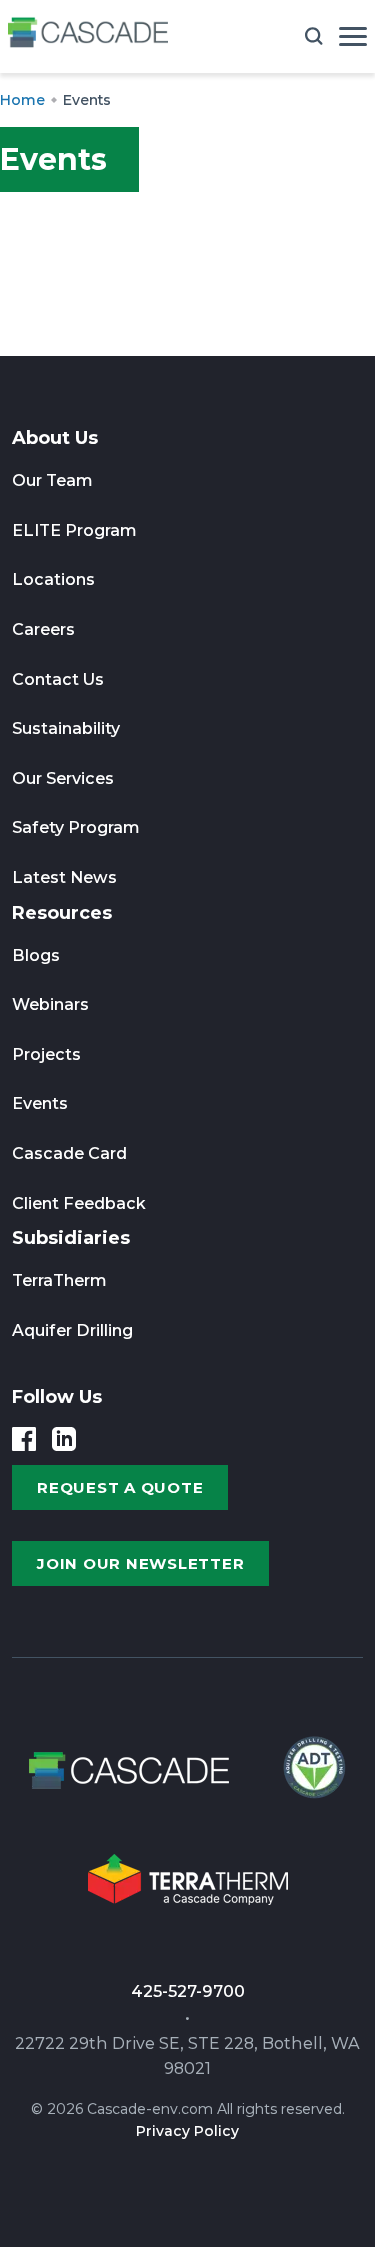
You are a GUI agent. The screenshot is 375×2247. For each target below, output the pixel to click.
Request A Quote (120, 1487)
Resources (62, 913)
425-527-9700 (188, 1991)
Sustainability (66, 728)
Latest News (64, 877)
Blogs (36, 955)
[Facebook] (24, 1439)
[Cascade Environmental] (88, 36)
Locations (53, 579)
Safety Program (76, 827)
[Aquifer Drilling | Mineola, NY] (312, 1776)
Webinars (50, 1004)
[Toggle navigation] (353, 36)
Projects (46, 1054)
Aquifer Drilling (72, 1330)
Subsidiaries (71, 1238)
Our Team (52, 480)
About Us (55, 438)
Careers (43, 629)
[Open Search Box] (314, 36)
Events (40, 1103)
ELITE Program (74, 530)
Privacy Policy (187, 2131)
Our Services (63, 778)
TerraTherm (59, 1280)
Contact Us (58, 679)
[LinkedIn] (64, 1439)
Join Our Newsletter (140, 1563)
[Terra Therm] (188, 1885)
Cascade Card (69, 1153)
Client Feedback (79, 1203)
